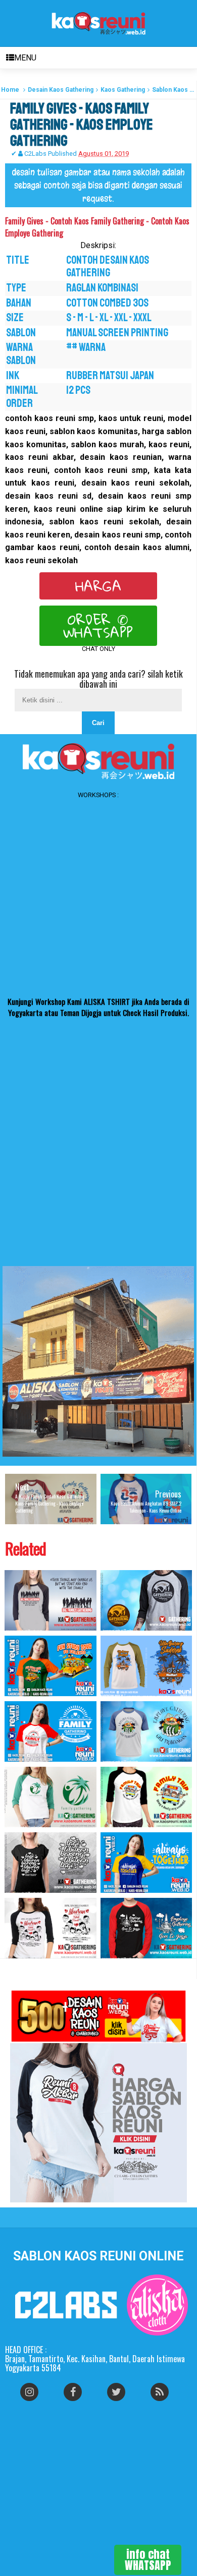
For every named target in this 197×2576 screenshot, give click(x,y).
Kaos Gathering (123, 90)
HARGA (98, 586)
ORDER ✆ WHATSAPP (98, 626)
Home (10, 90)
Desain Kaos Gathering (61, 90)
